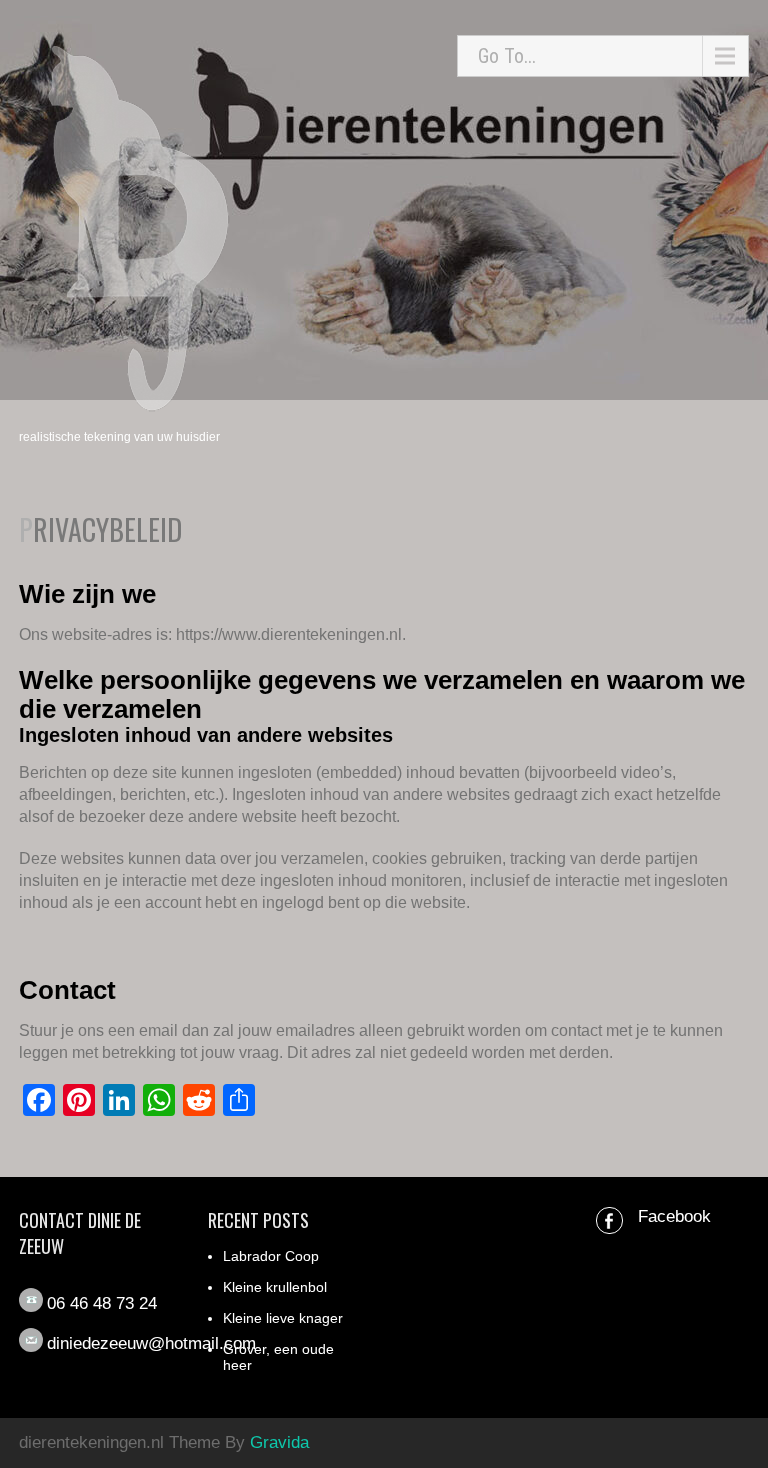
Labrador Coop (271, 1256)
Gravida (279, 1442)
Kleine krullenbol (275, 1287)
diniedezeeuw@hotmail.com (151, 1343)
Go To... (507, 56)
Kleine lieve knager (283, 1318)
